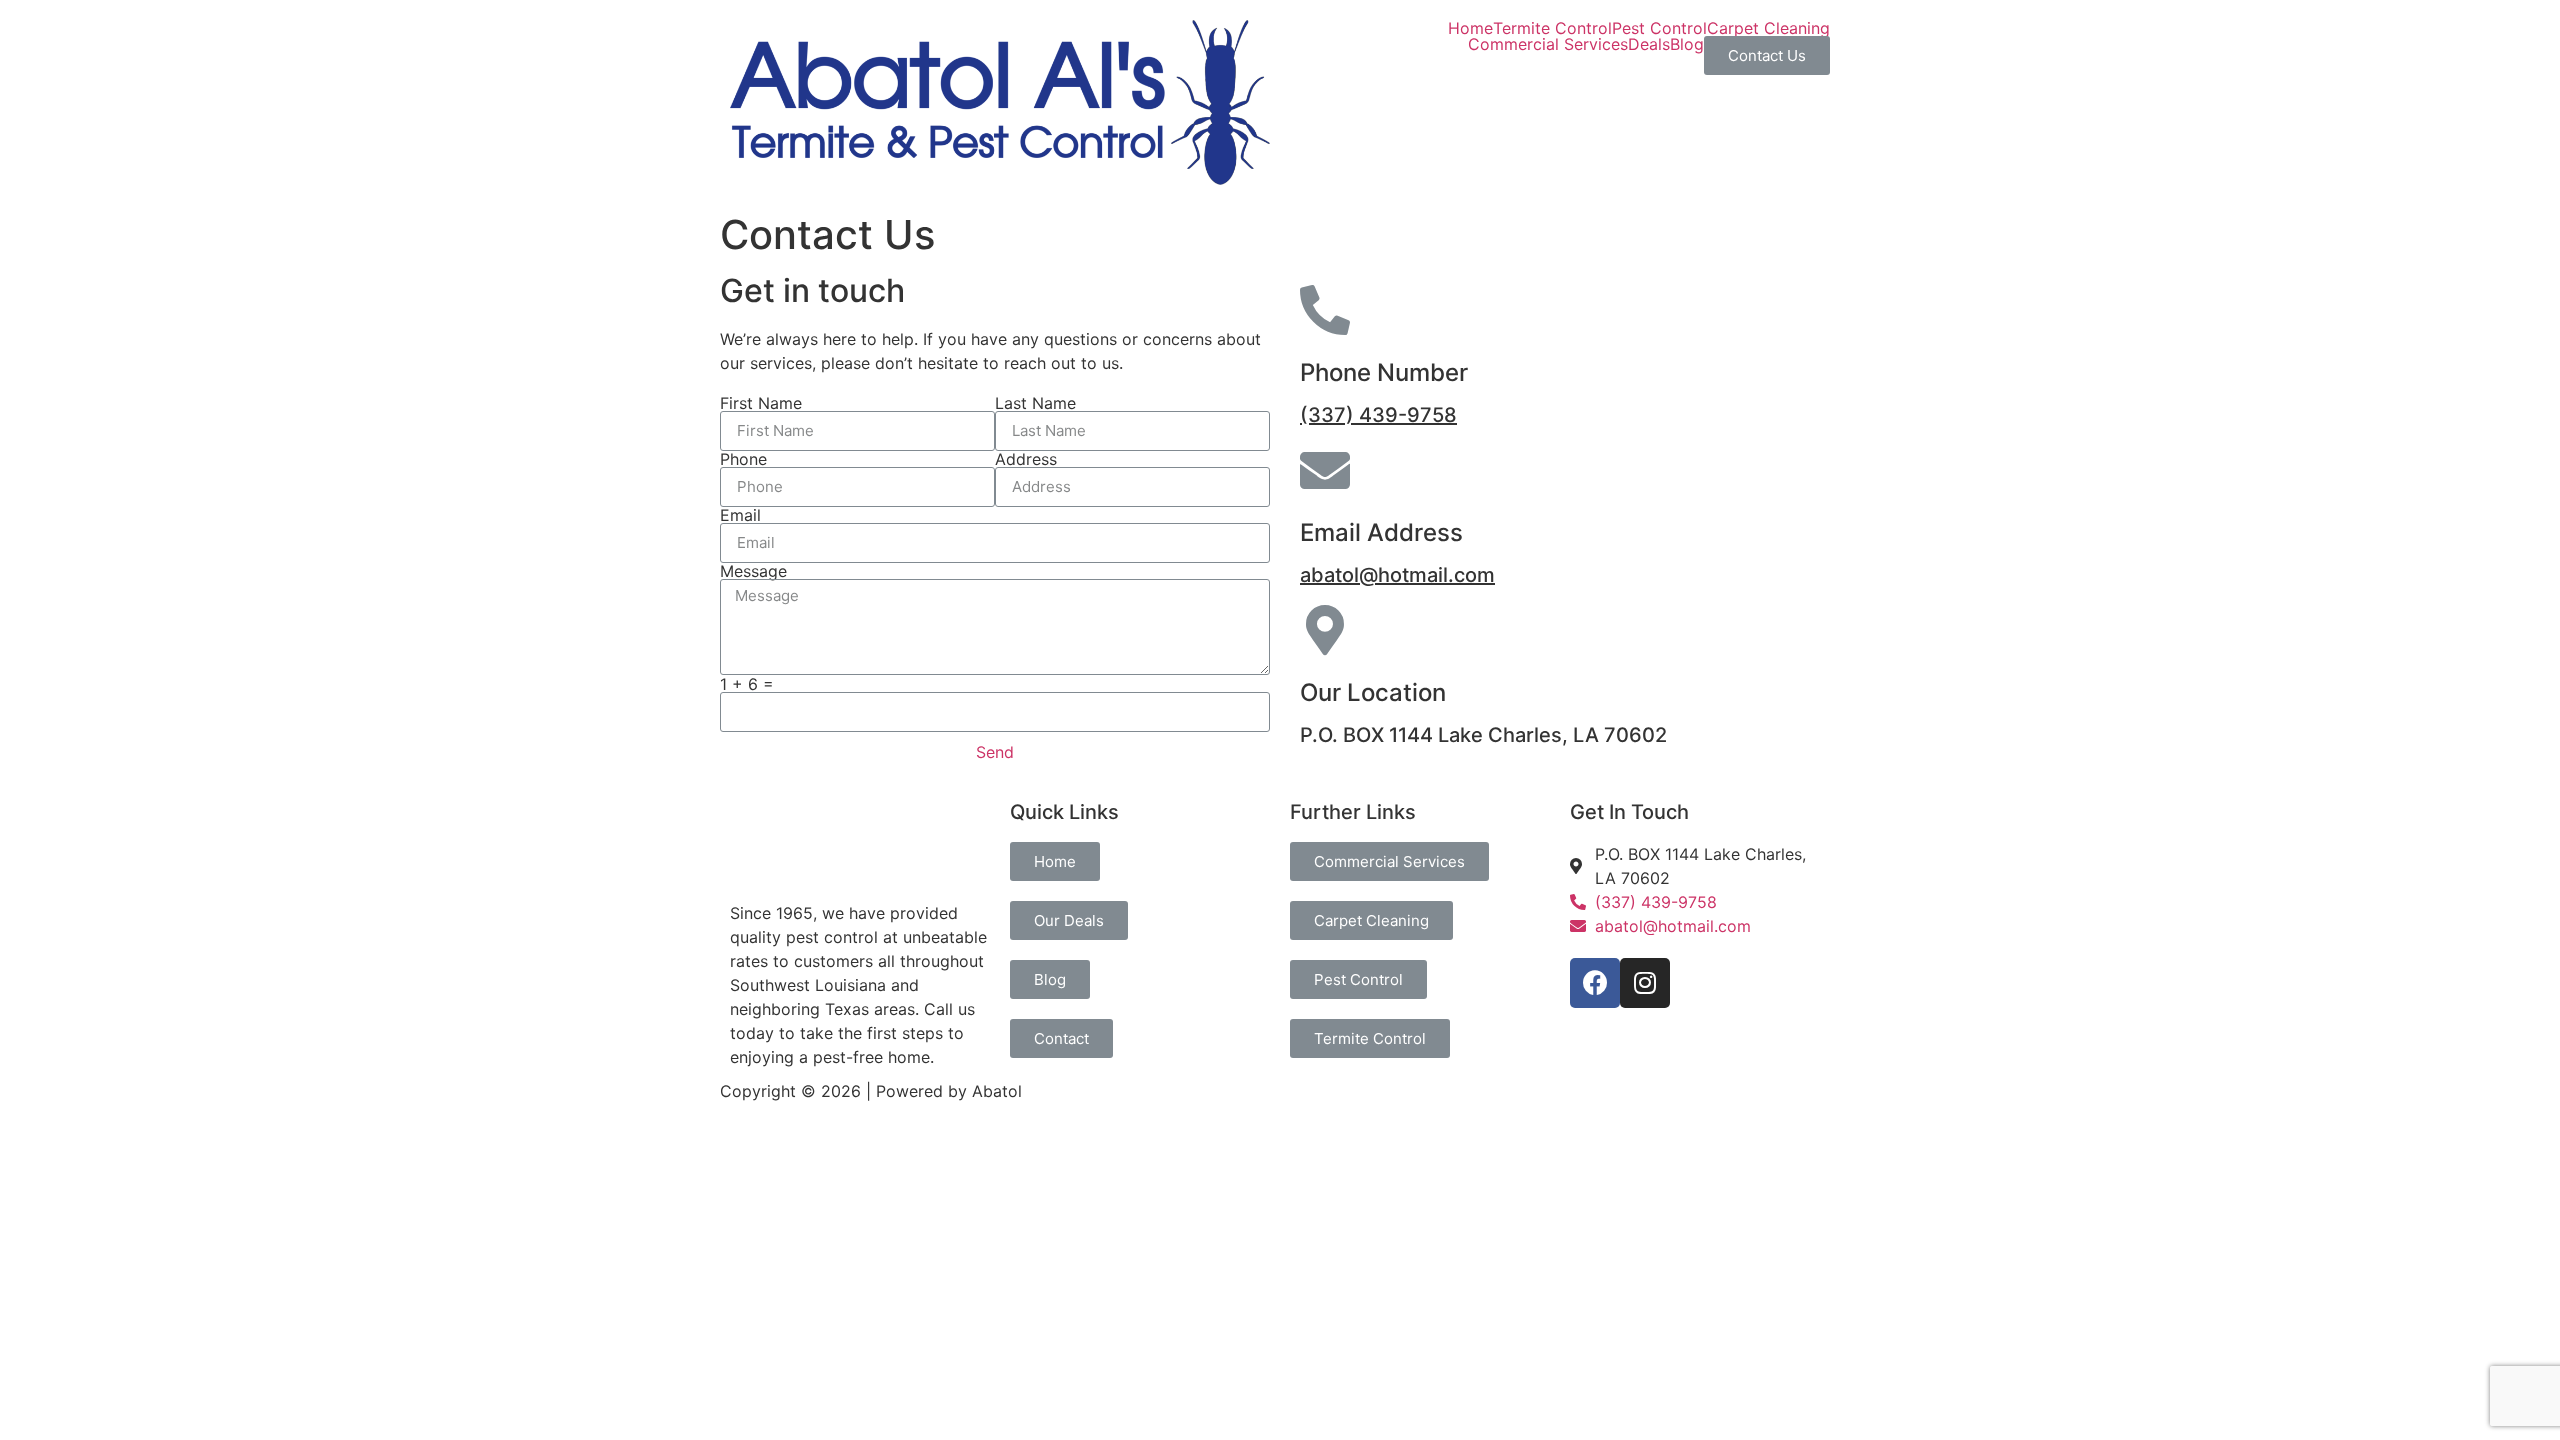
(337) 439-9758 (1378, 415)
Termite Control (1552, 28)
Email (740, 515)
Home (1470, 28)
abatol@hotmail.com (1397, 575)
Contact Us (1767, 55)
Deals (1649, 44)
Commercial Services (1548, 44)
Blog (1687, 44)
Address (1026, 459)
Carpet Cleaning (1768, 28)
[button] (1055, 861)
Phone (743, 459)
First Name (761, 403)
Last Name (1035, 403)
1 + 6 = (747, 684)
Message (753, 571)
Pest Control (1659, 28)
